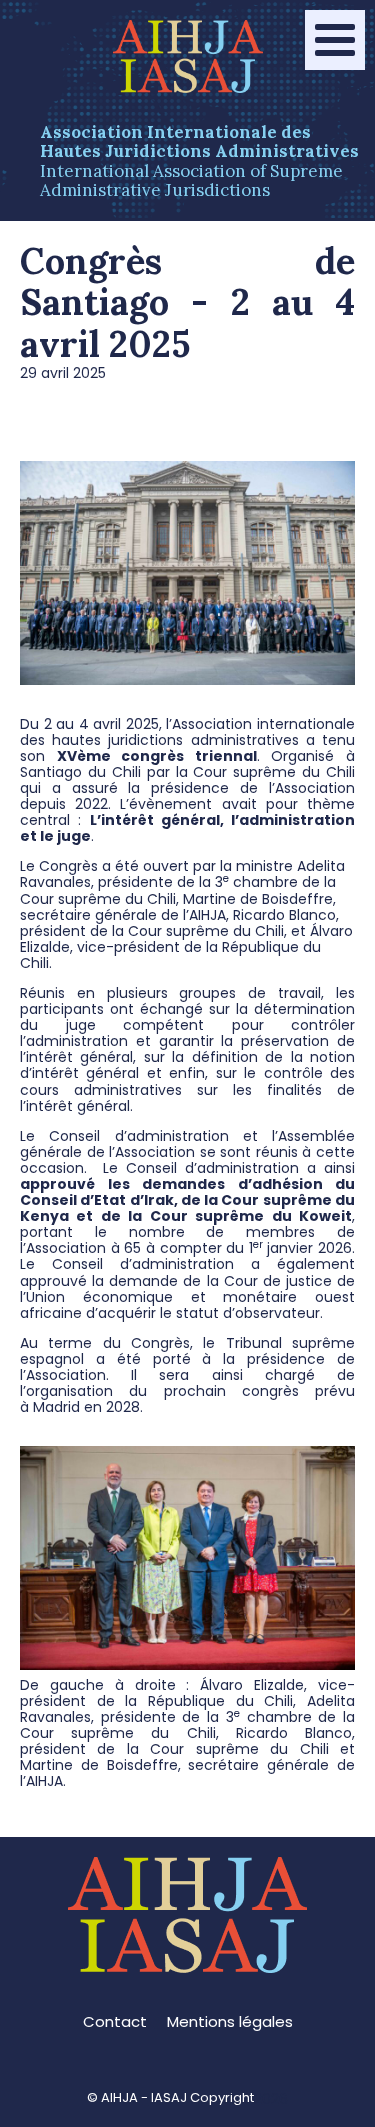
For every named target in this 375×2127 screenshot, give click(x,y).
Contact (115, 2021)
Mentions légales (230, 2021)
